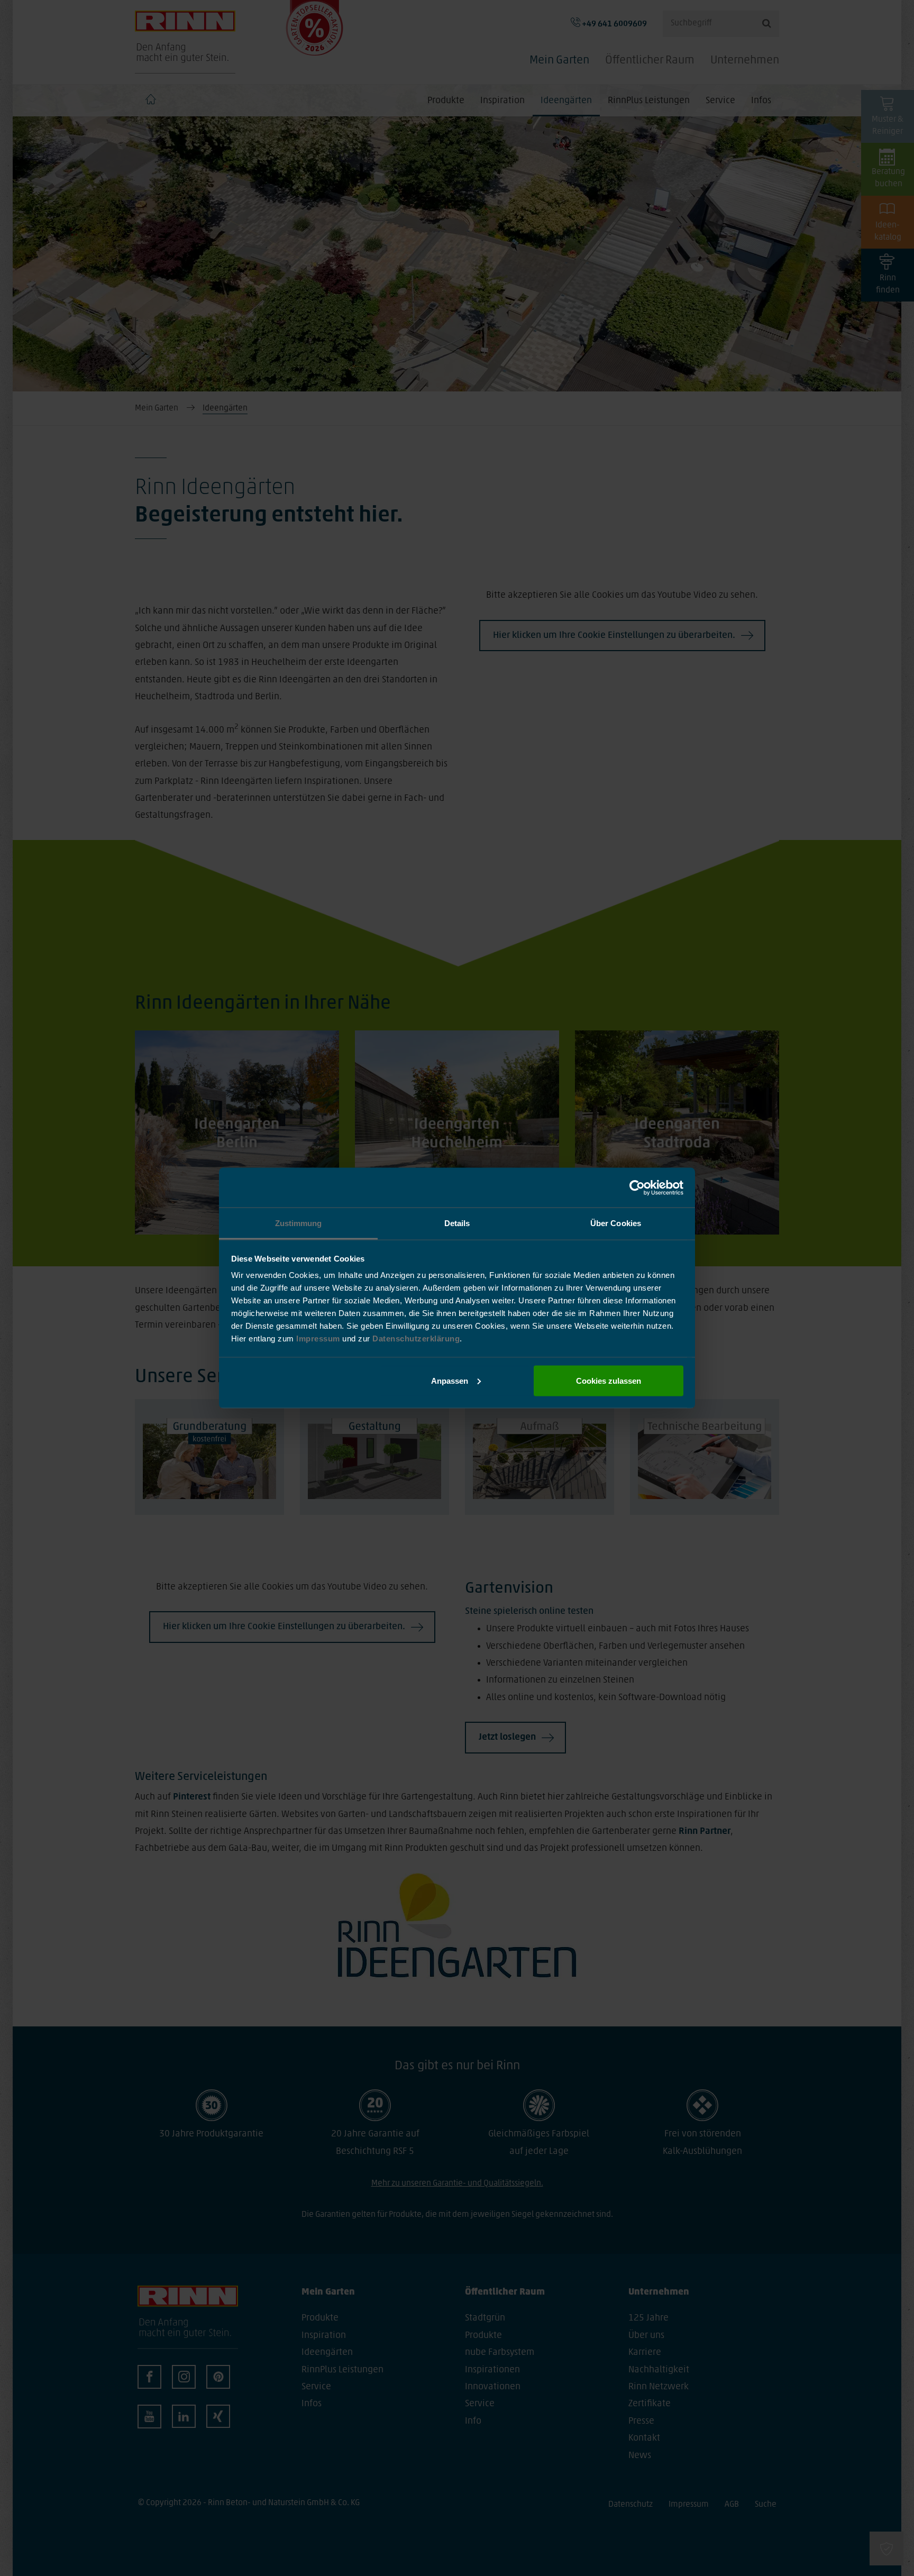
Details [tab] (457, 1223)
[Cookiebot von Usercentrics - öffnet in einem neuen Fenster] (637, 1187)
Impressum (319, 1339)
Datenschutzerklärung (416, 1339)
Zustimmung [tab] (299, 1223)
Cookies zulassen (609, 1380)
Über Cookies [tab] (616, 1223)
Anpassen (450, 1380)
